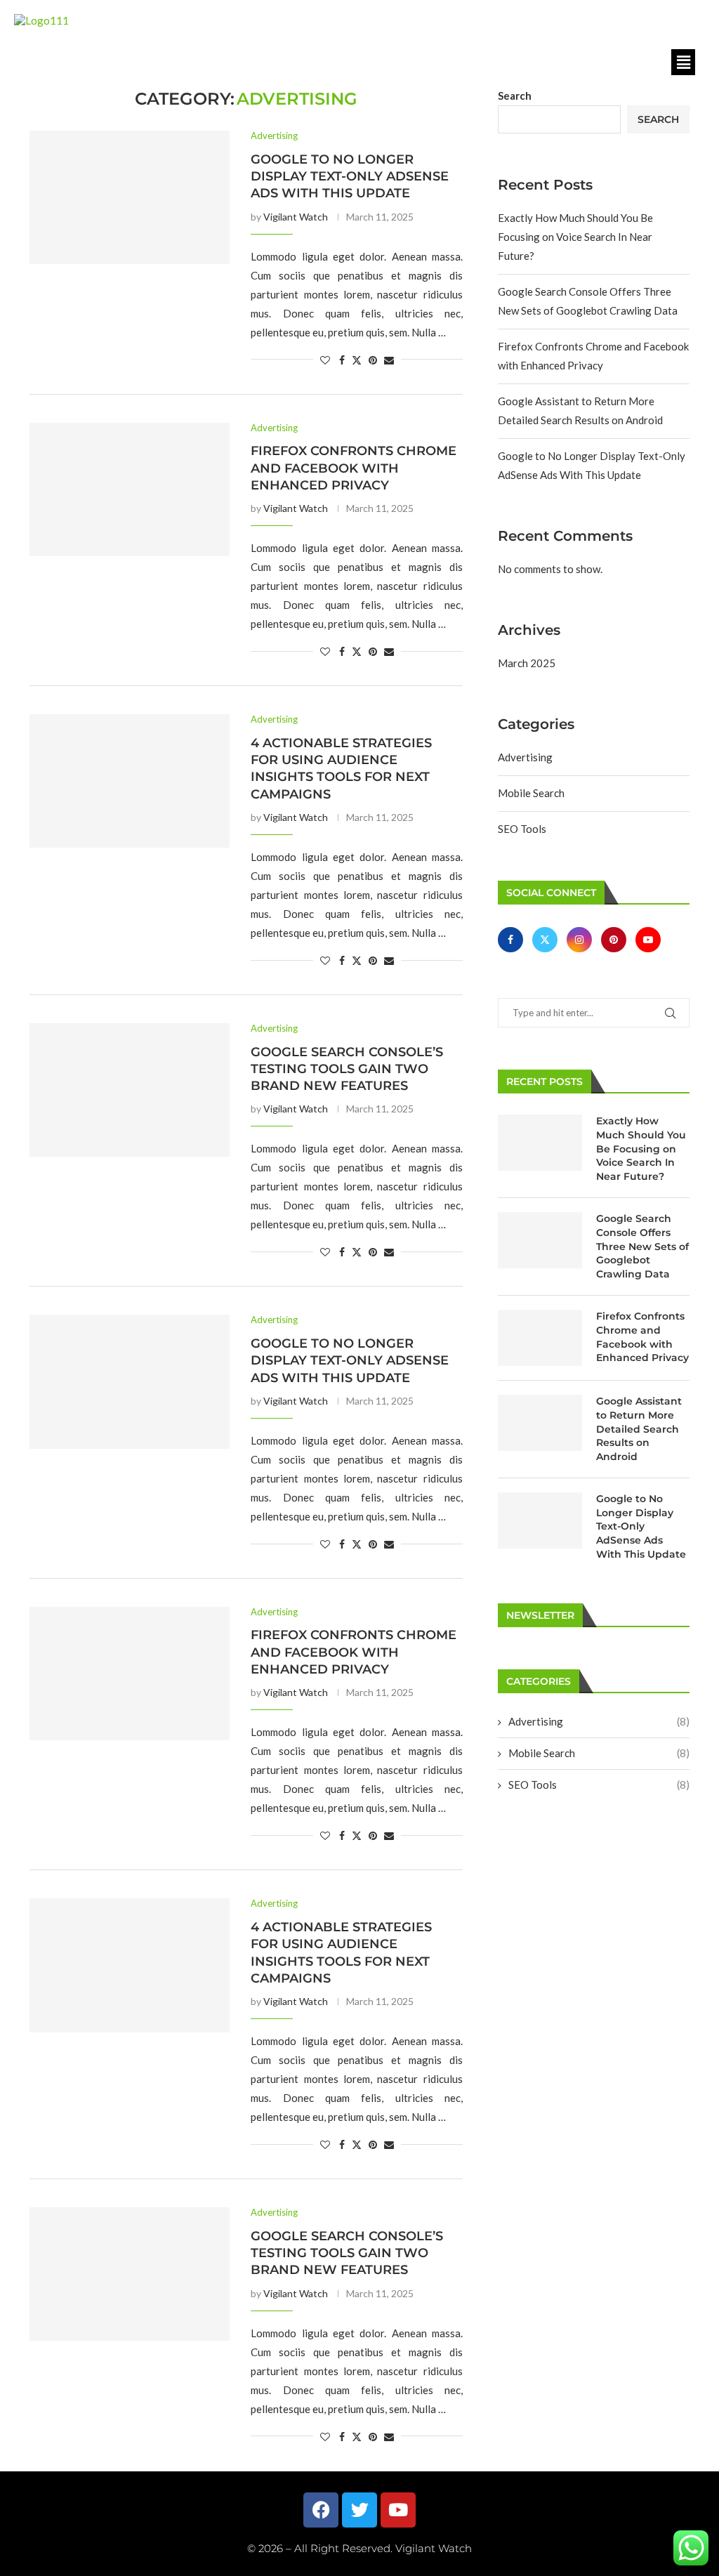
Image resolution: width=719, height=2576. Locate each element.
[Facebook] (513, 939)
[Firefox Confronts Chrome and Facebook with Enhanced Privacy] (130, 489)
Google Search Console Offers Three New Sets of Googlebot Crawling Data (642, 1246)
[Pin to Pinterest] (373, 360)
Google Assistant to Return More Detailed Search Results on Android (639, 1428)
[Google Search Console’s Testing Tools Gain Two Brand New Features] (130, 1090)
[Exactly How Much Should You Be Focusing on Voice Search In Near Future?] (540, 1143)
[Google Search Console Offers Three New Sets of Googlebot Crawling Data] (540, 1240)
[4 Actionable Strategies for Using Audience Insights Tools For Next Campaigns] (130, 781)
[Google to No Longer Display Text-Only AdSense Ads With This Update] (130, 197)
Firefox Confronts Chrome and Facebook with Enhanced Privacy (354, 468)
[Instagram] (580, 939)
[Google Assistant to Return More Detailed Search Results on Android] (540, 1423)
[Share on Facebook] (342, 360)
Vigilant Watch (296, 217)
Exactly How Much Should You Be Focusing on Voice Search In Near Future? (575, 237)
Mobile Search (531, 793)
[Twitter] (546, 939)
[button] (683, 62)
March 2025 (527, 663)
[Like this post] (325, 360)
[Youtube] (648, 939)
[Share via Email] (389, 360)
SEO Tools (522, 829)
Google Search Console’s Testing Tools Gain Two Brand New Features (347, 1069)
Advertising (525, 757)
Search (515, 96)
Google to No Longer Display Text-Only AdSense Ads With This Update (350, 177)
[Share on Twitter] (357, 360)
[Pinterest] (615, 939)
